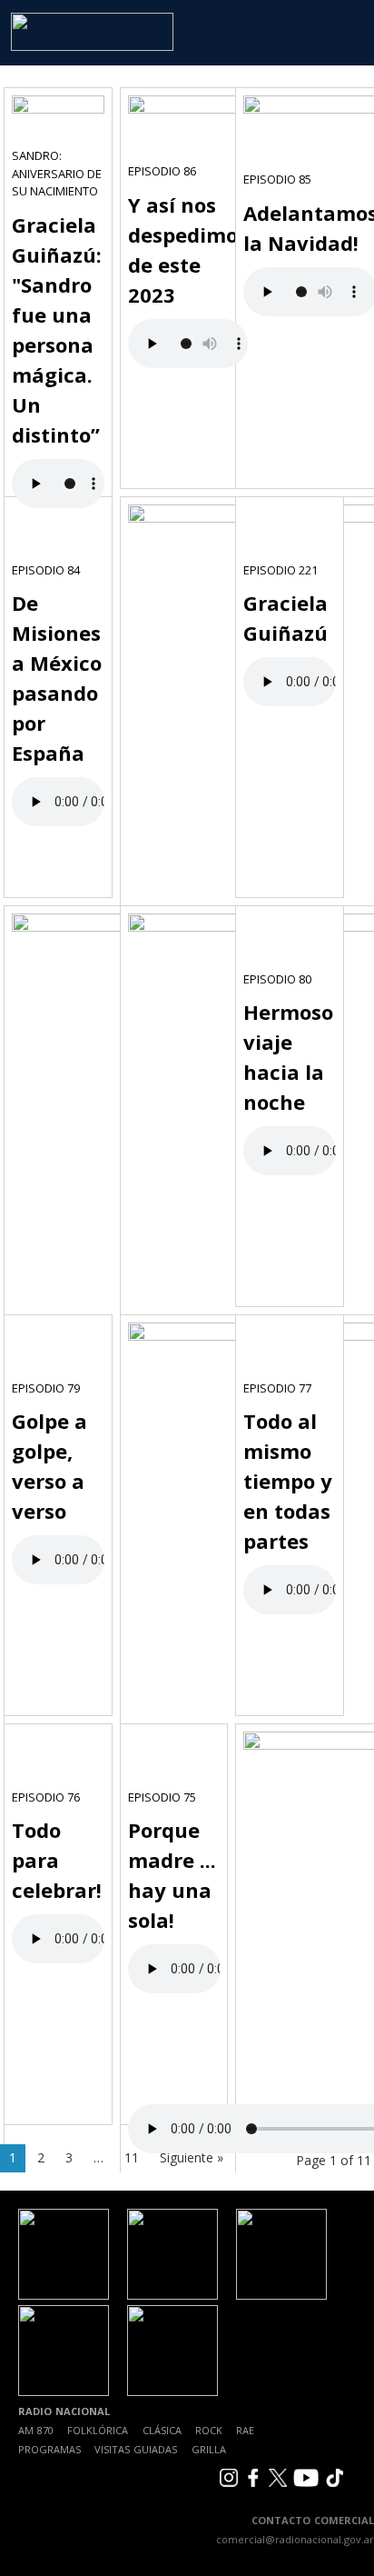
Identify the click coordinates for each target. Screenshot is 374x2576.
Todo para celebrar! (57, 1860)
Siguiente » (192, 2157)
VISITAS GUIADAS (136, 2449)
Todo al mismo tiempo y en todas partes (288, 1481)
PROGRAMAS (49, 2449)
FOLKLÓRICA (98, 2430)
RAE (245, 2430)
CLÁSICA (162, 2430)
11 (132, 2157)
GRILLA (209, 2449)
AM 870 (36, 2430)
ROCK (209, 2430)
